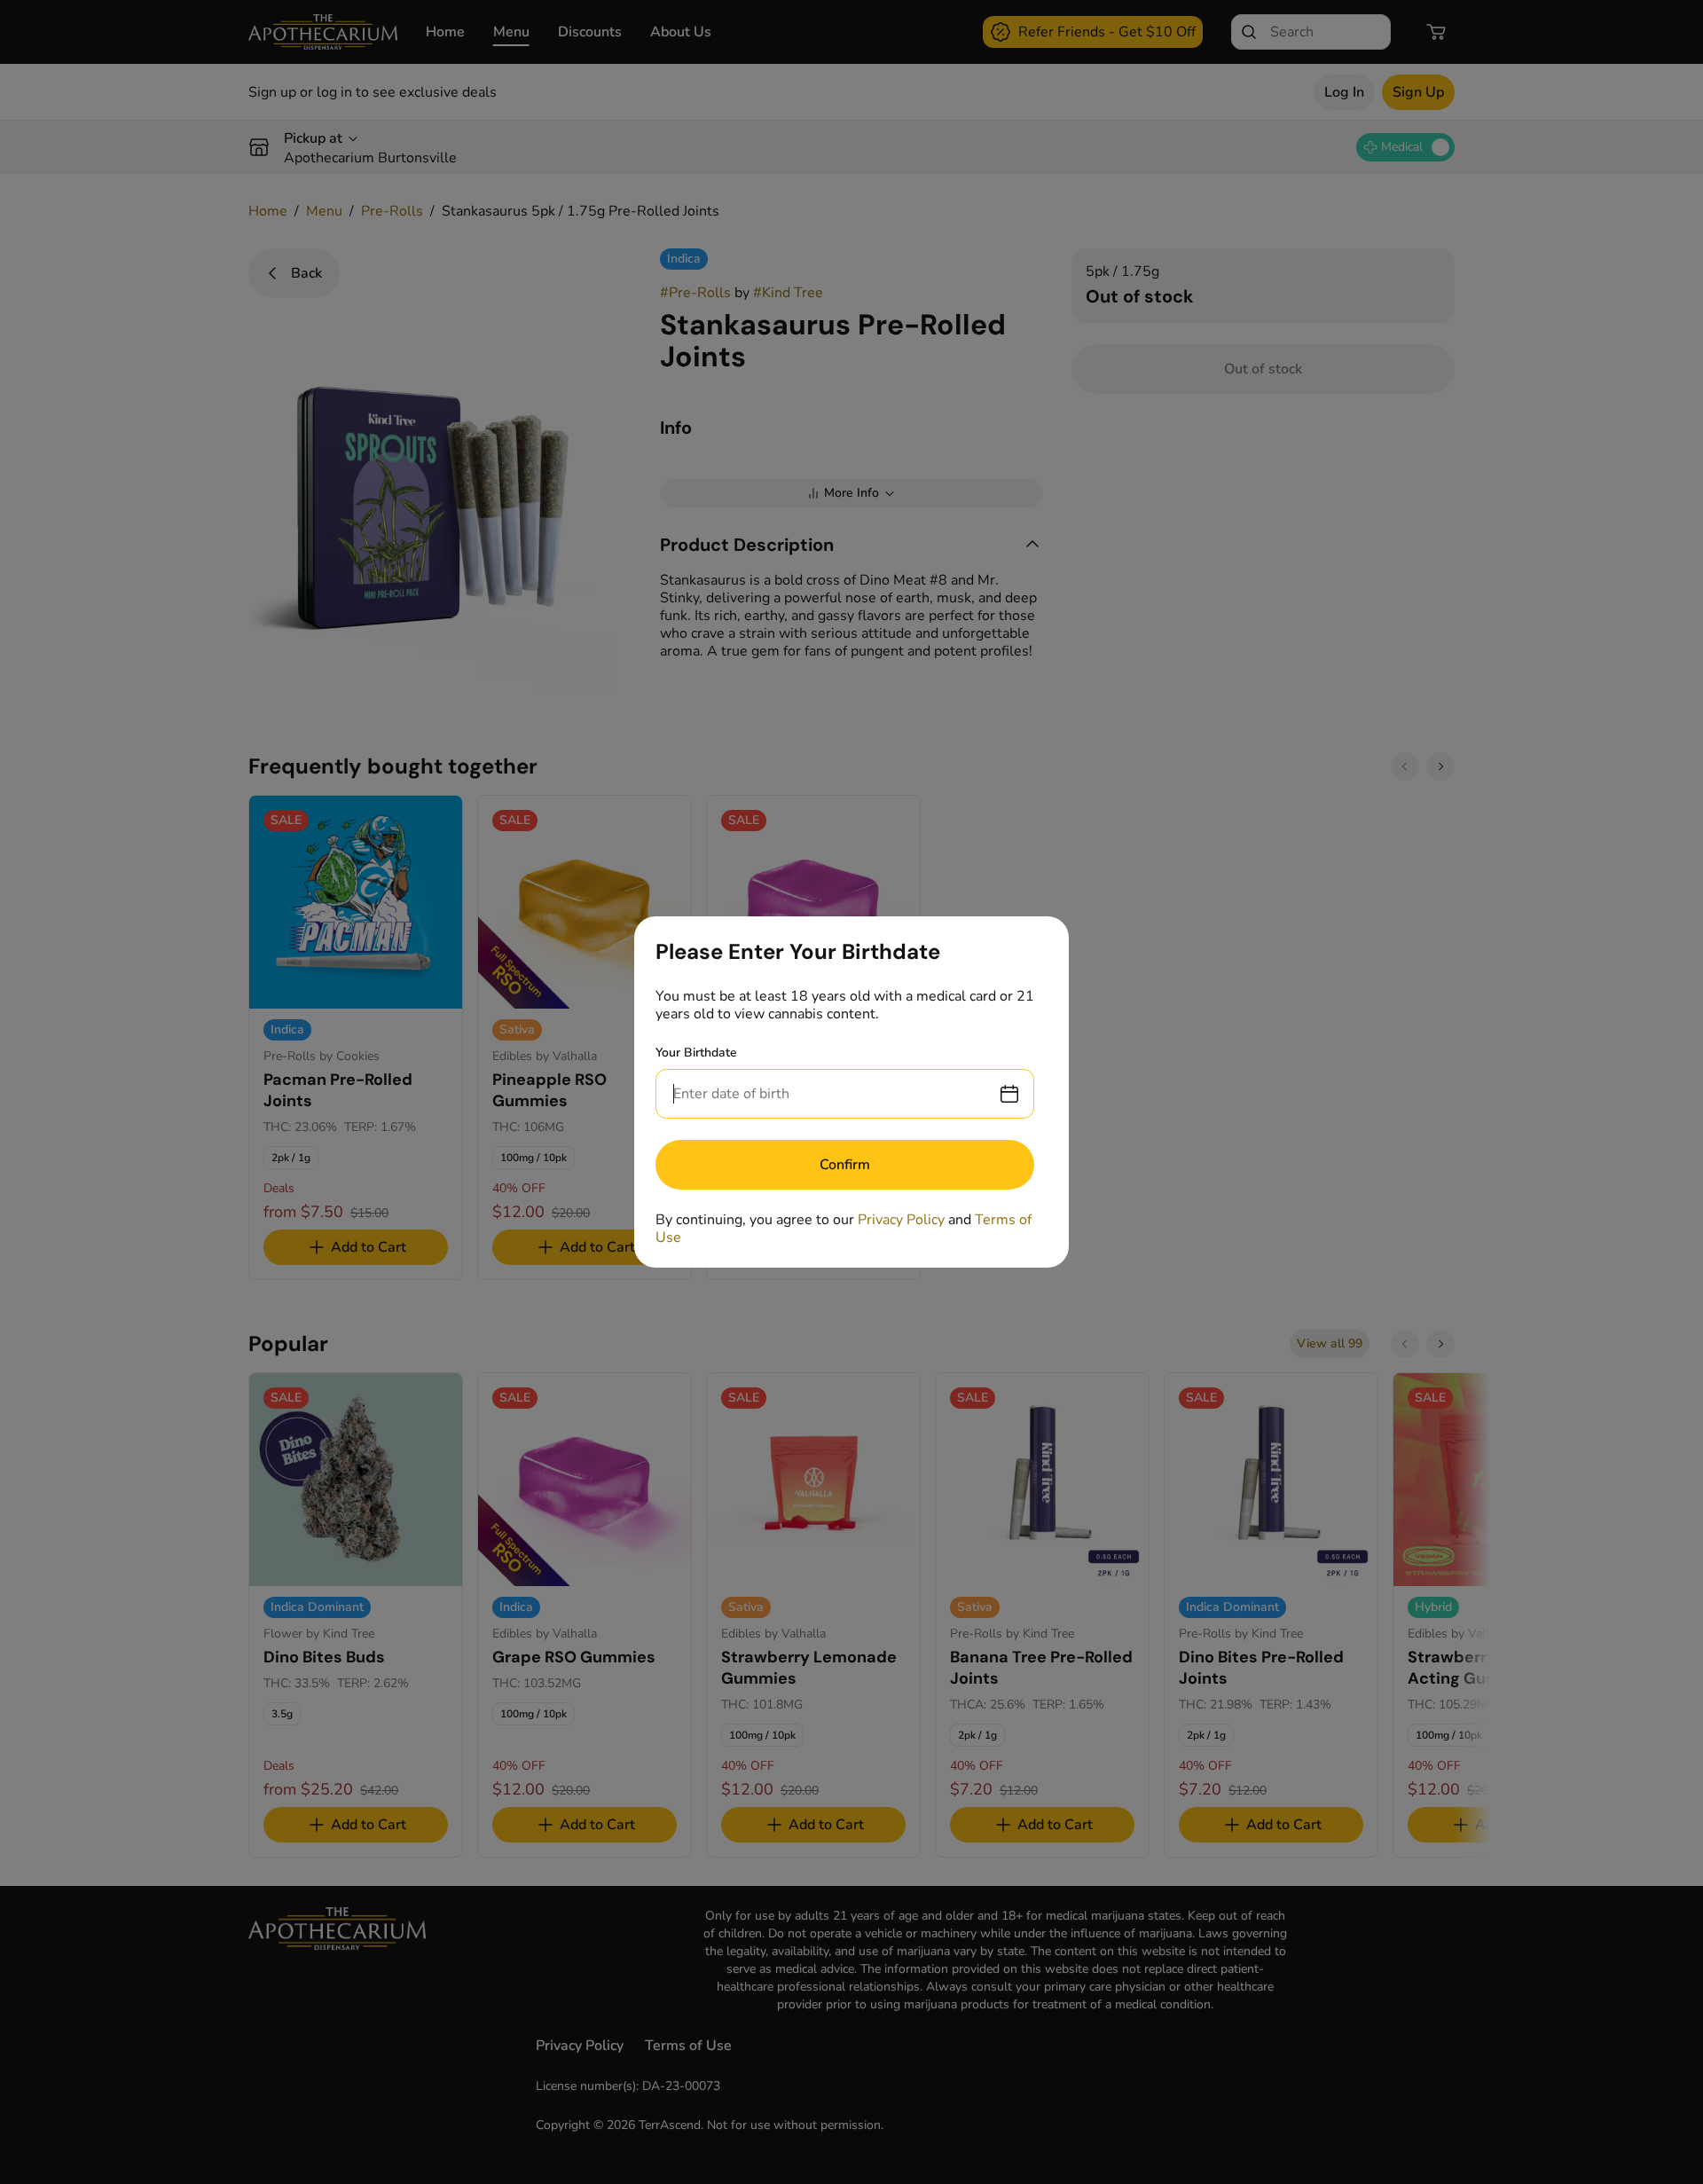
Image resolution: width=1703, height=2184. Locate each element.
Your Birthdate (696, 1053)
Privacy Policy (901, 1220)
